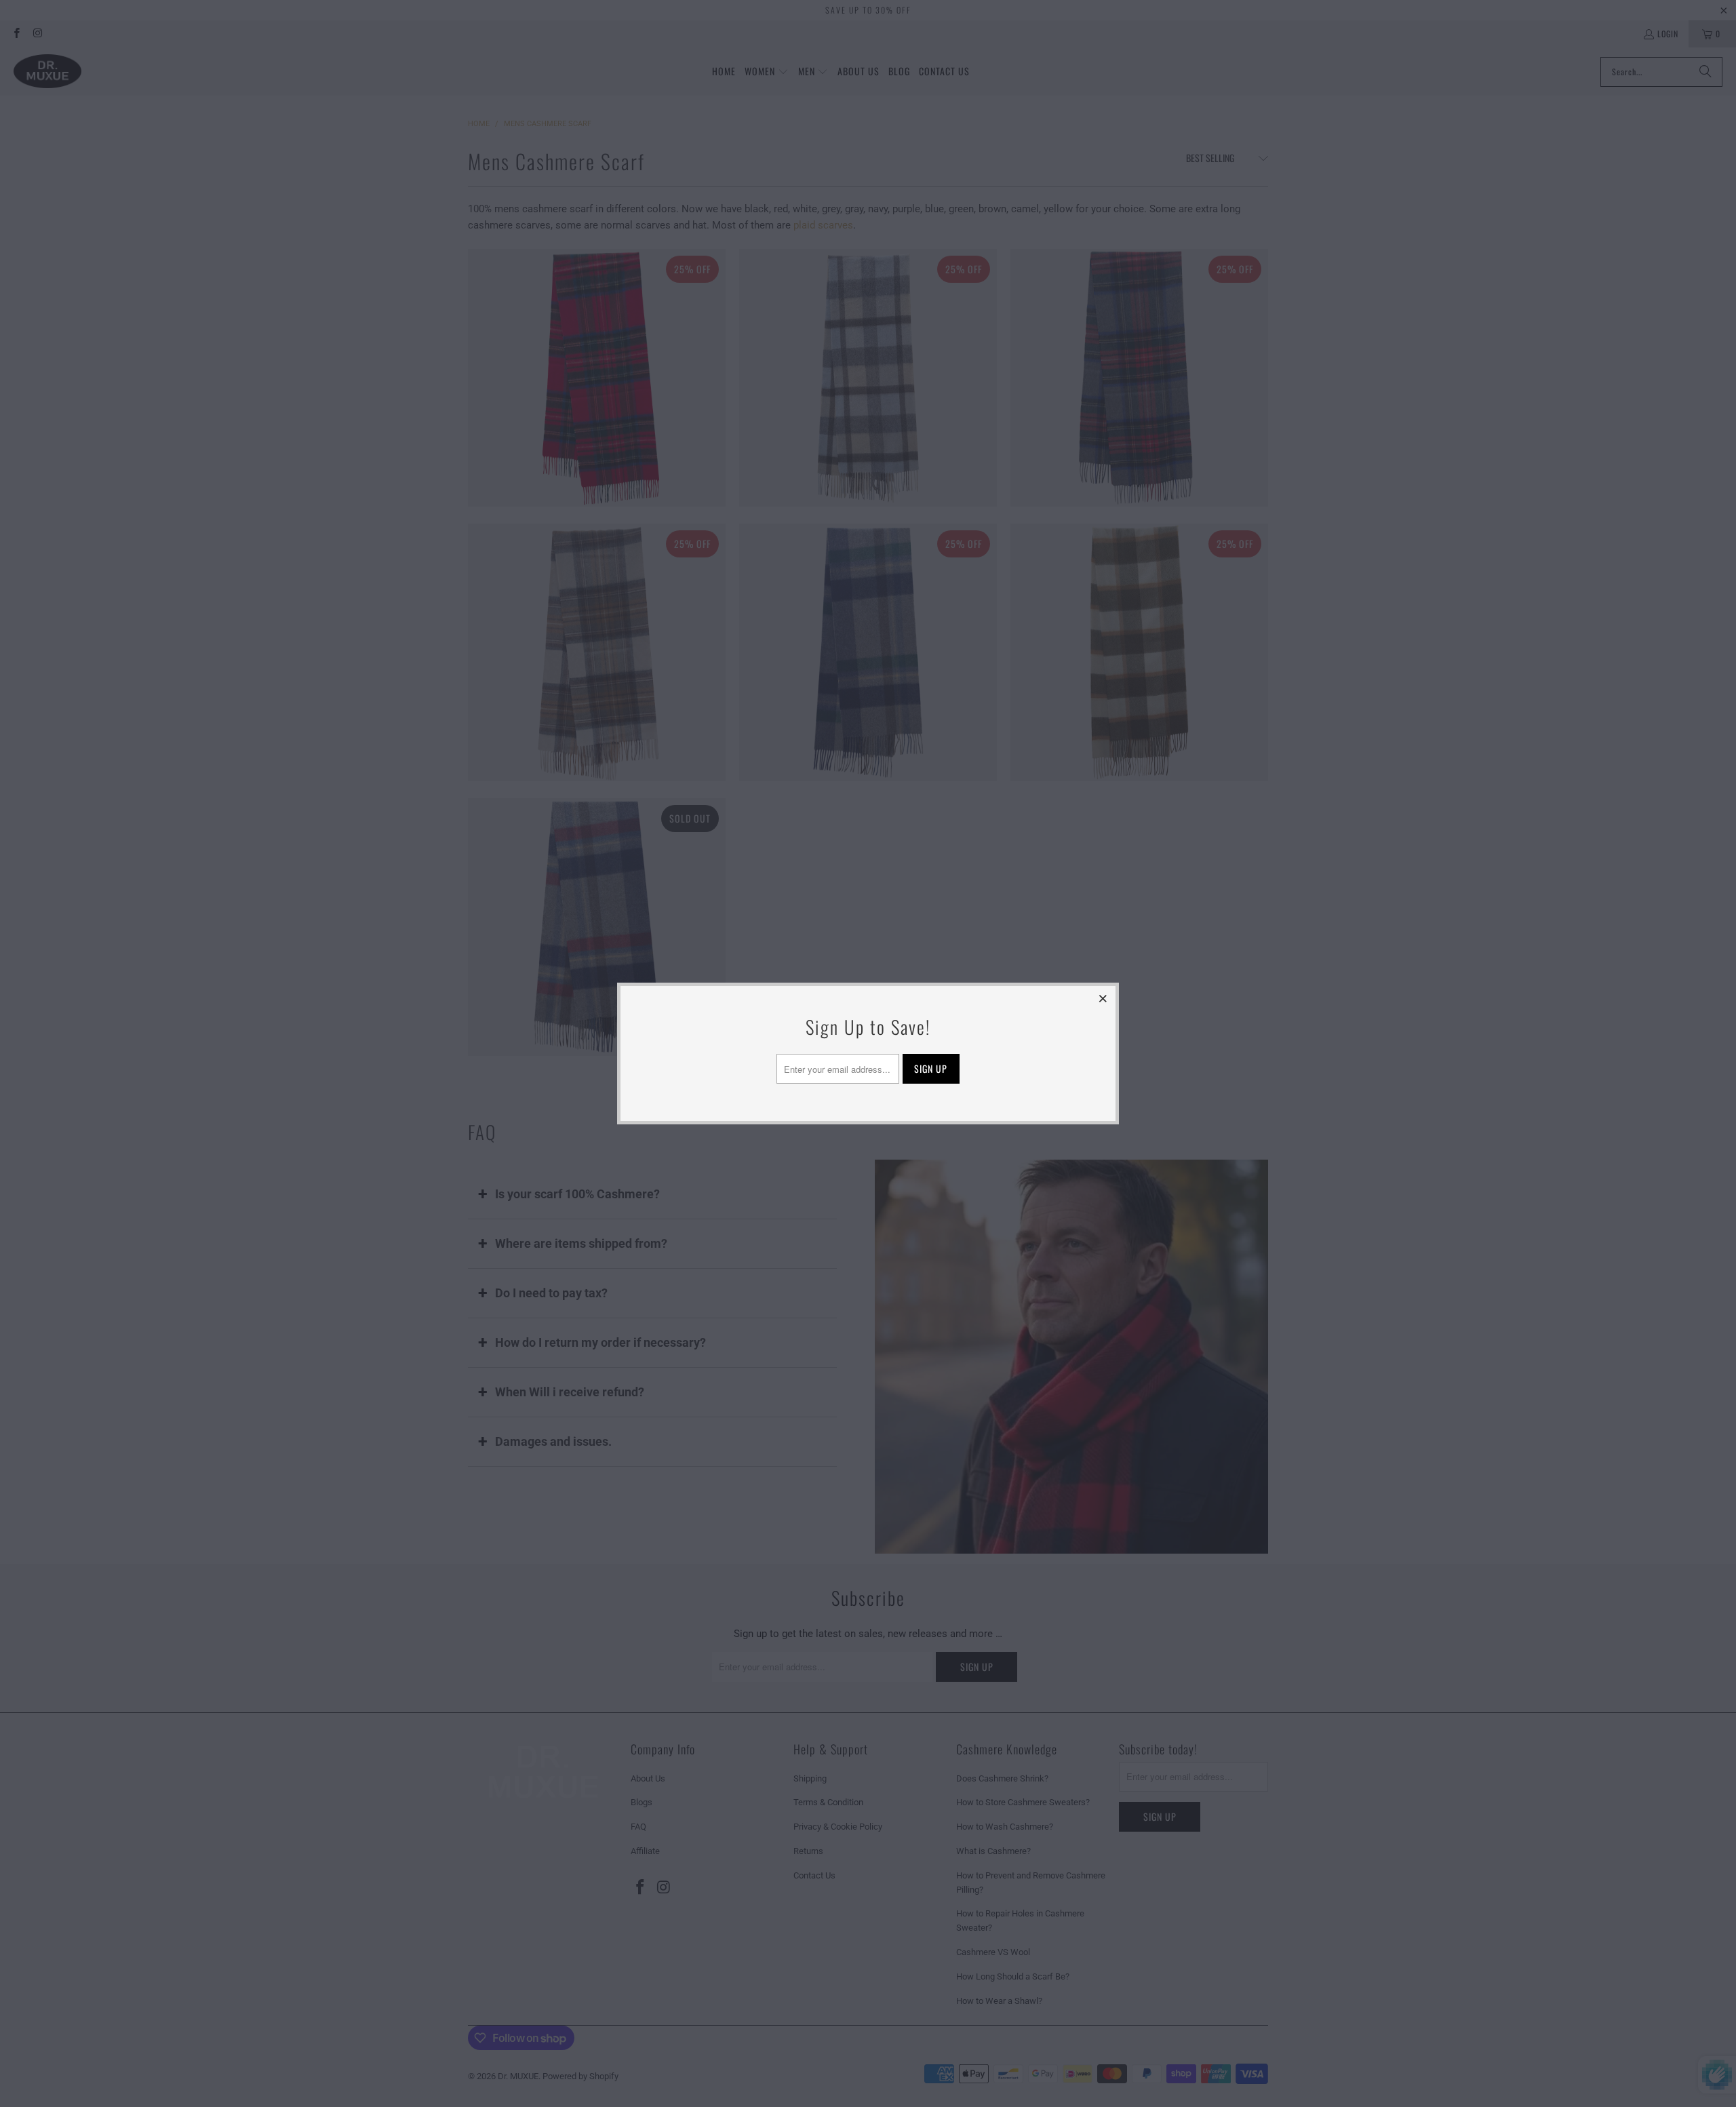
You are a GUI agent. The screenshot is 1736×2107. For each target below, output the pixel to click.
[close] (1103, 998)
